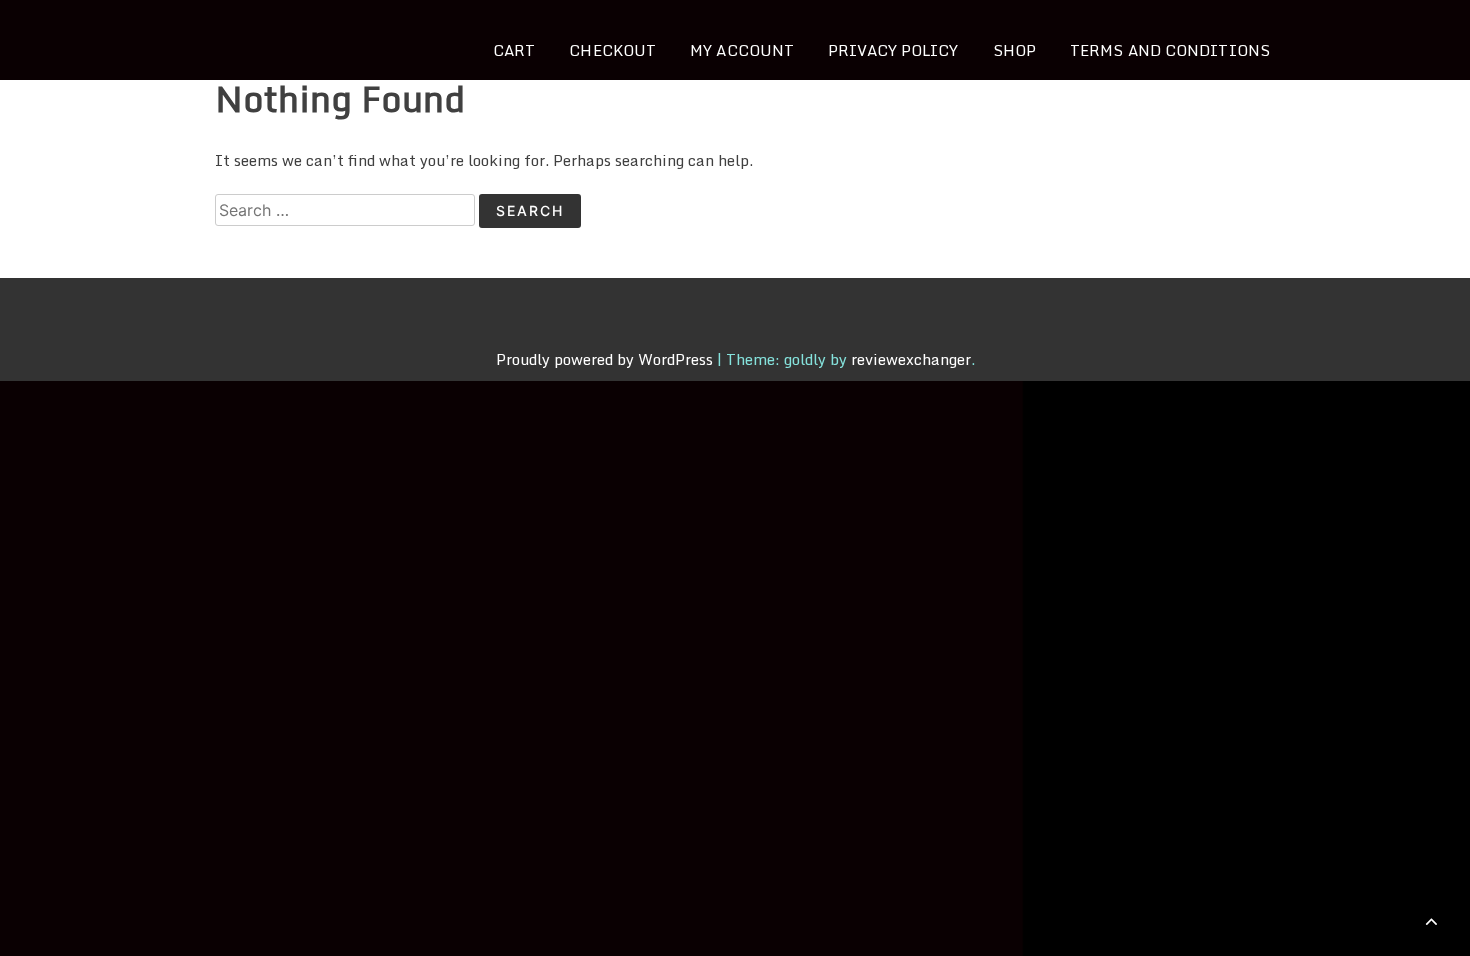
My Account (742, 50)
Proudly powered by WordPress (606, 359)
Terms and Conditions (1170, 50)
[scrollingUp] (1432, 921)
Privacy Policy (893, 50)
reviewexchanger (911, 359)
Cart (514, 50)
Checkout (612, 50)
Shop (1014, 50)
